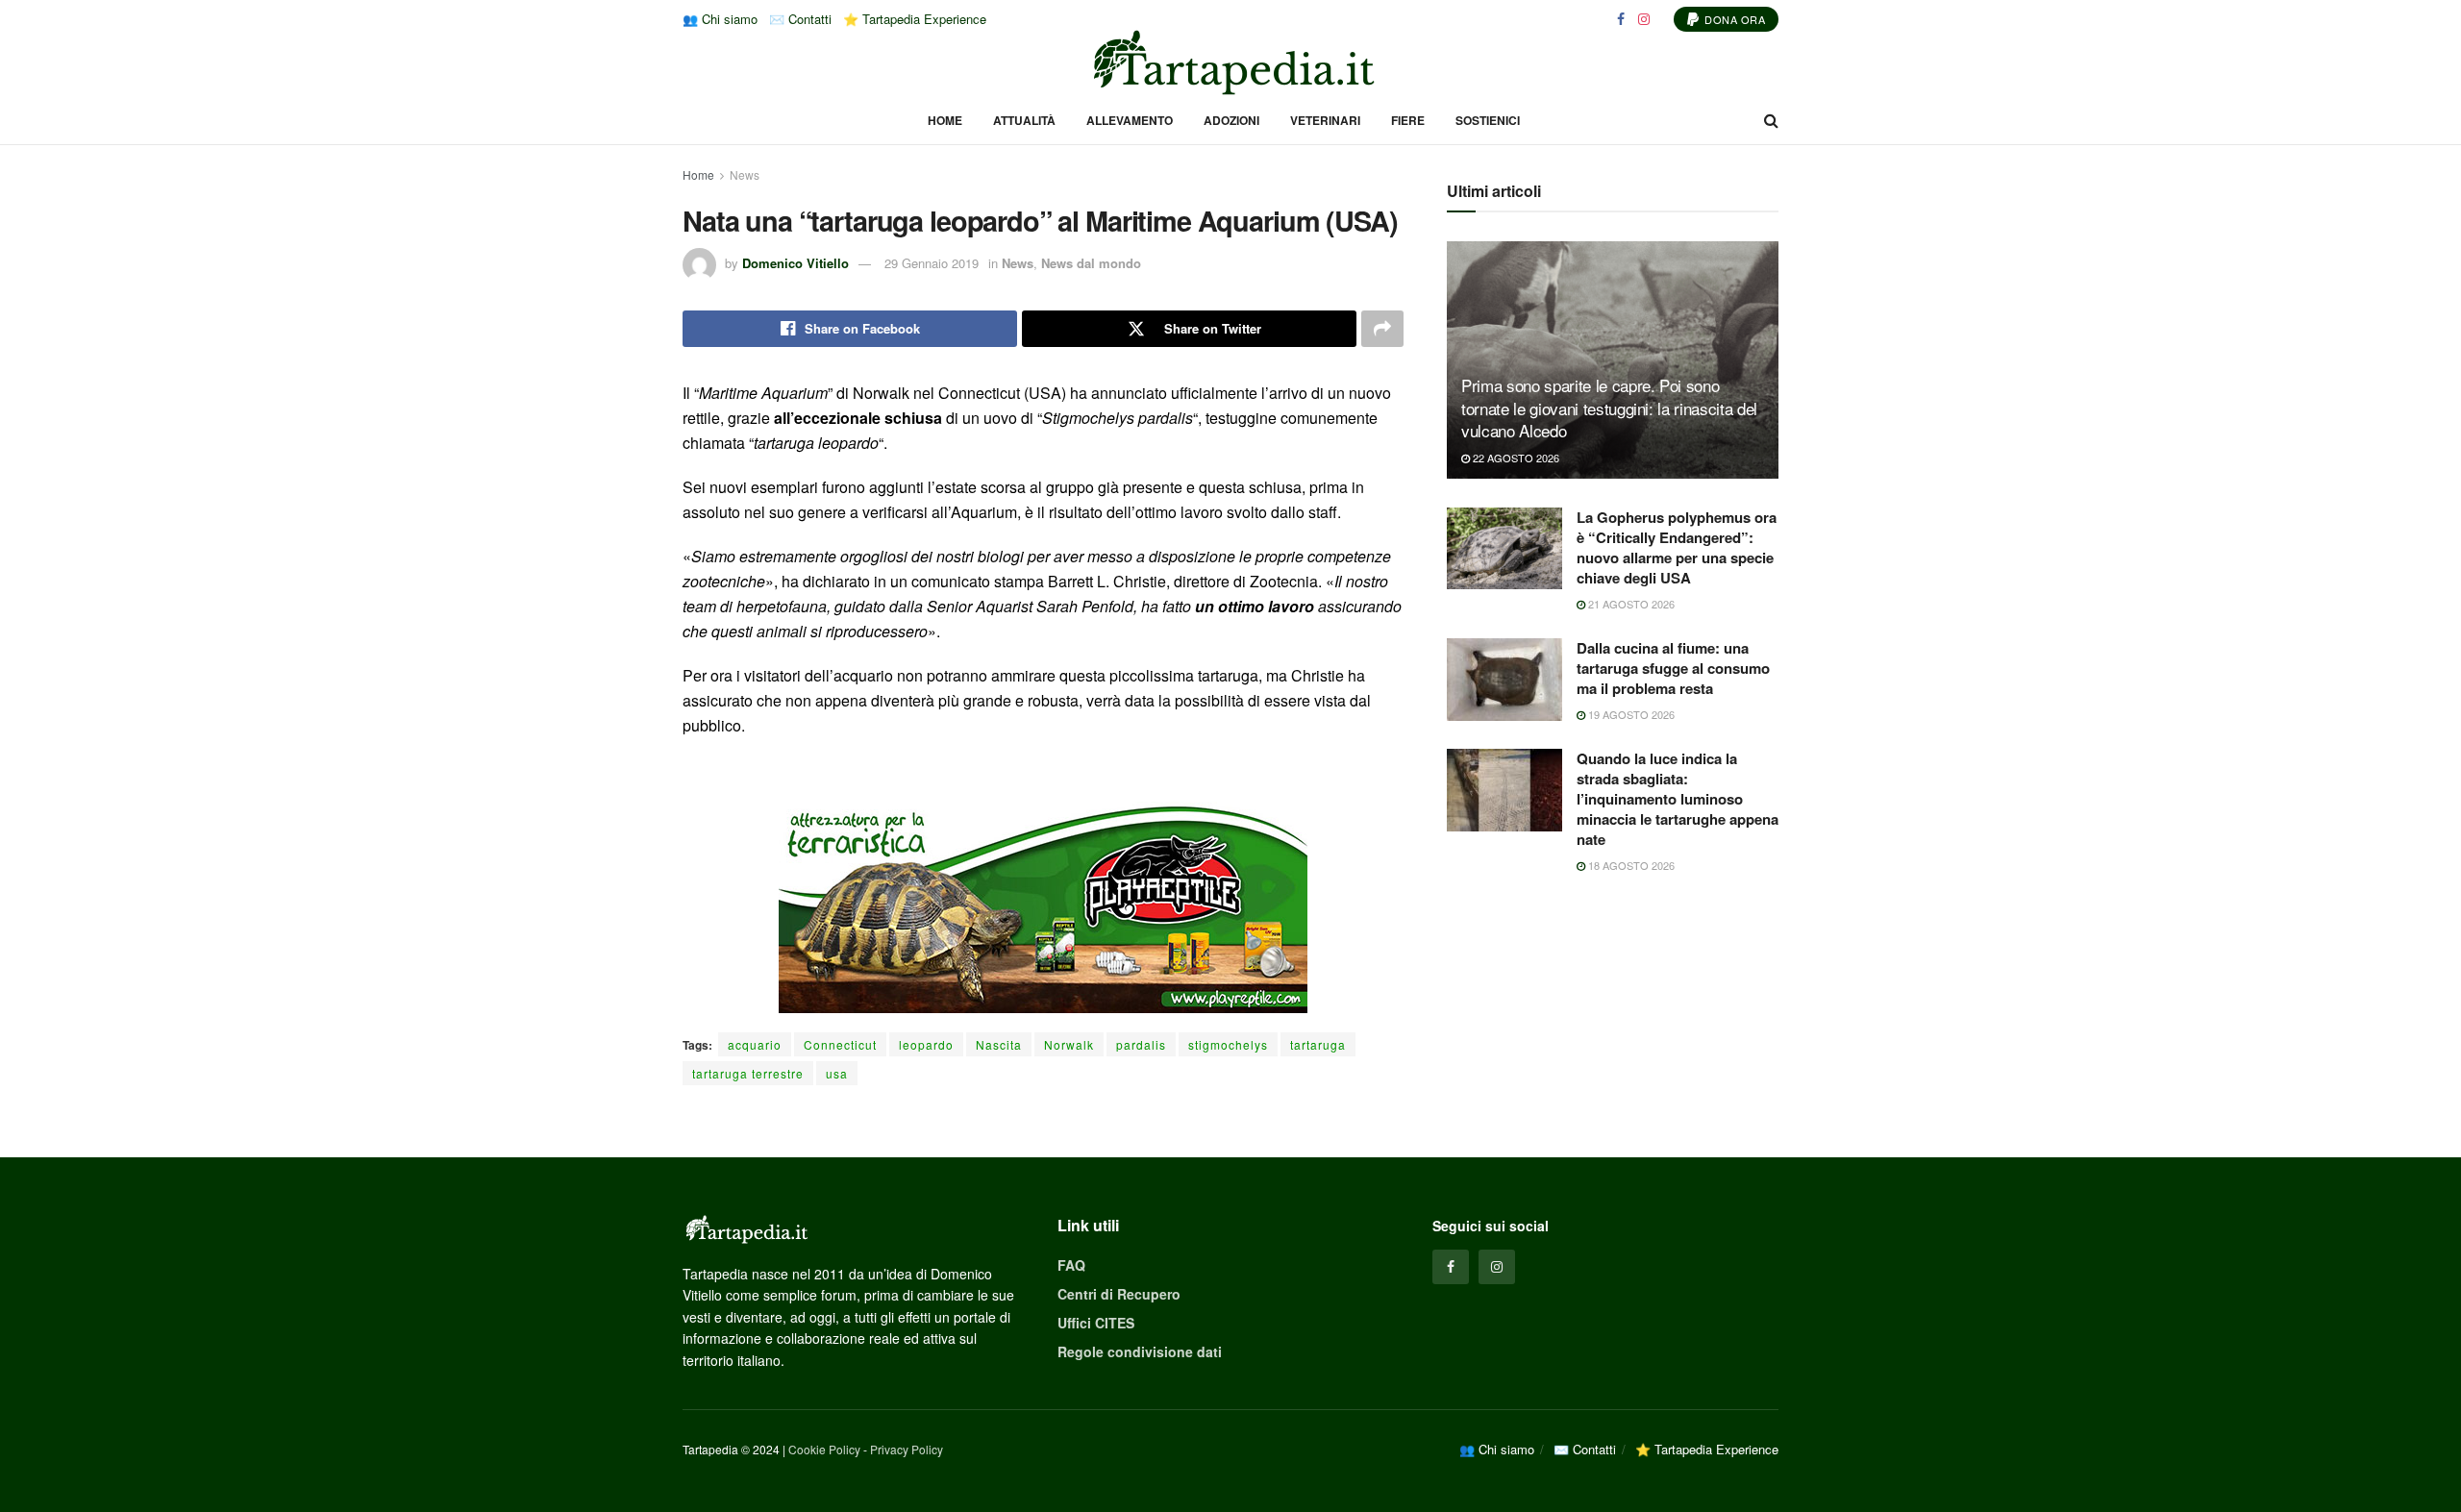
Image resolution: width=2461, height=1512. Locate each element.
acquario (755, 1044)
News (745, 174)
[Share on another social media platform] (1382, 329)
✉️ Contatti (800, 19)
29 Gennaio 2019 (932, 263)
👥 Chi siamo (720, 19)
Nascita (999, 1044)
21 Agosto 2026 (1630, 604)
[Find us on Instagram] (1644, 19)
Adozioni (1231, 120)
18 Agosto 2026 (1630, 865)
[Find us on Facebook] (1621, 19)
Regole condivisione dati (1140, 1351)
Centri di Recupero (1119, 1294)
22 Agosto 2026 (1515, 458)
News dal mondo (1091, 263)
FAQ (1071, 1265)
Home (945, 120)
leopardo (926, 1044)
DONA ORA (1734, 19)
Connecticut (840, 1044)
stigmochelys (1228, 1044)
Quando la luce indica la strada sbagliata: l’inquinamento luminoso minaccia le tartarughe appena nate (1678, 799)
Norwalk (1069, 1044)
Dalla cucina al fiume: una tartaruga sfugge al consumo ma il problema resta (1673, 668)
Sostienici (1488, 120)
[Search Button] (1771, 120)
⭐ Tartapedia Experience (915, 19)
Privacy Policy (907, 1449)
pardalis (1141, 1044)
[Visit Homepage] (1230, 62)
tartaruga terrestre (748, 1073)
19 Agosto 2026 (1630, 714)
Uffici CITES (1096, 1323)
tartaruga (1318, 1044)
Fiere (1408, 120)
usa (837, 1073)
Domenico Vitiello (795, 263)
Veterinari (1325, 120)
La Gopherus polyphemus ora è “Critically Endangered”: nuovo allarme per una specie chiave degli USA (1677, 547)
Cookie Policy (824, 1449)
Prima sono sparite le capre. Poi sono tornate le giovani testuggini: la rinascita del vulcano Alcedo (1609, 408)
